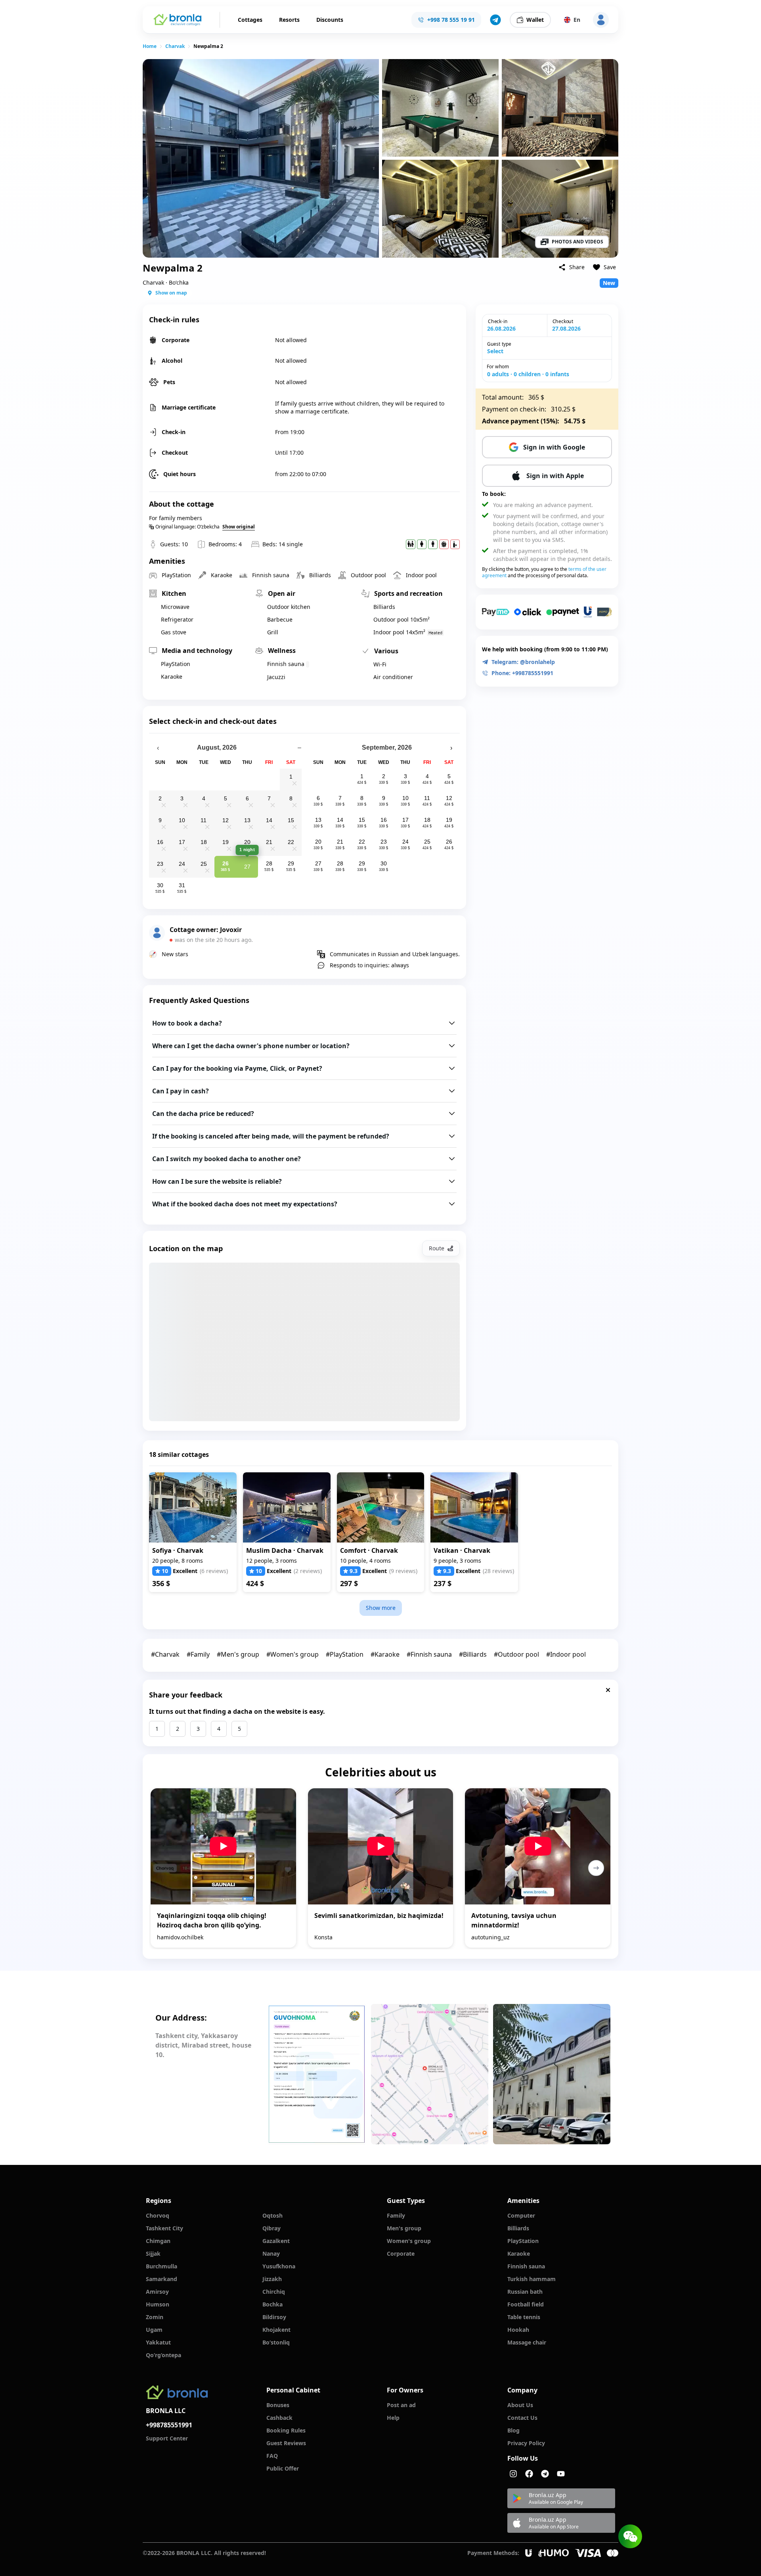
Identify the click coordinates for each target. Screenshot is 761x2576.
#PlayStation (345, 1654)
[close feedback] (608, 1690)
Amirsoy (157, 2292)
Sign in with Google (554, 447)
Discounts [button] (330, 20)
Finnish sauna (526, 2266)
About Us (520, 2405)
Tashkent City (164, 2228)
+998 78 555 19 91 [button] (451, 20)
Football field (526, 2304)
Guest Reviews (286, 2443)
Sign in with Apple (555, 476)
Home (150, 46)
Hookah (518, 2330)
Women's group (409, 2241)
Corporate (401, 2254)
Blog (513, 2430)
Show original (239, 527)
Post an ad (401, 2405)
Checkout (563, 321)
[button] (495, 20)
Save (610, 267)
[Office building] (552, 2074)
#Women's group (293, 1654)
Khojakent (276, 2330)
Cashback (279, 2418)
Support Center (167, 2438)
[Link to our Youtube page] (561, 2474)
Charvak (175, 46)
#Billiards (473, 1654)
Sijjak (153, 2254)
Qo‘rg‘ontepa (163, 2355)
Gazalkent (276, 2241)
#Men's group (238, 1654)
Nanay (271, 2254)
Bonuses (278, 2405)
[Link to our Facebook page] (529, 2474)
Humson (158, 2304)
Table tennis (524, 2317)
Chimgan (158, 2241)
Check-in (498, 321)
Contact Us (522, 2418)
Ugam (154, 2330)
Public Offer (283, 2468)
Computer (521, 2215)
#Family (198, 1654)
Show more (381, 1608)
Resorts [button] (289, 20)
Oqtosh (272, 2215)
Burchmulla (162, 2266)
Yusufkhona (279, 2266)
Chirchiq (274, 2292)
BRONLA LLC (166, 2411)
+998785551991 (169, 2425)
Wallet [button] (535, 20)
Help (393, 2418)
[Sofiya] (193, 1507)
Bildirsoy (274, 2317)
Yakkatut (158, 2342)
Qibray (272, 2228)
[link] (150, 46)
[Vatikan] (474, 1507)
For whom (498, 366)
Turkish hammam (532, 2279)
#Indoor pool (566, 1654)
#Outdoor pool (516, 1654)
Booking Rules (286, 2430)
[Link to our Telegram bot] (545, 2474)
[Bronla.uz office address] (430, 2074)
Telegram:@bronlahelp (523, 662)
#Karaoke (385, 1654)
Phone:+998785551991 (522, 673)
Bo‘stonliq (276, 2342)
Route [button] (437, 1248)
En (577, 20)
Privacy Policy (526, 2443)
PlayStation (523, 2241)
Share (577, 267)
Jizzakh (272, 2279)
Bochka (272, 2304)
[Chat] (630, 2536)
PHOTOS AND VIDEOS (577, 242)
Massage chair (527, 2342)
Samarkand (162, 2279)
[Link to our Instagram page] (513, 2474)
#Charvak (165, 1654)
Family (396, 2215)
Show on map (171, 293)
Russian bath (525, 2292)
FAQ (272, 2456)
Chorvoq (158, 2215)
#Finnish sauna (429, 1654)
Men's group (404, 2228)
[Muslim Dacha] (287, 1507)
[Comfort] (381, 1507)
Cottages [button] (250, 20)
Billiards (518, 2228)
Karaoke (519, 2254)
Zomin (155, 2317)
